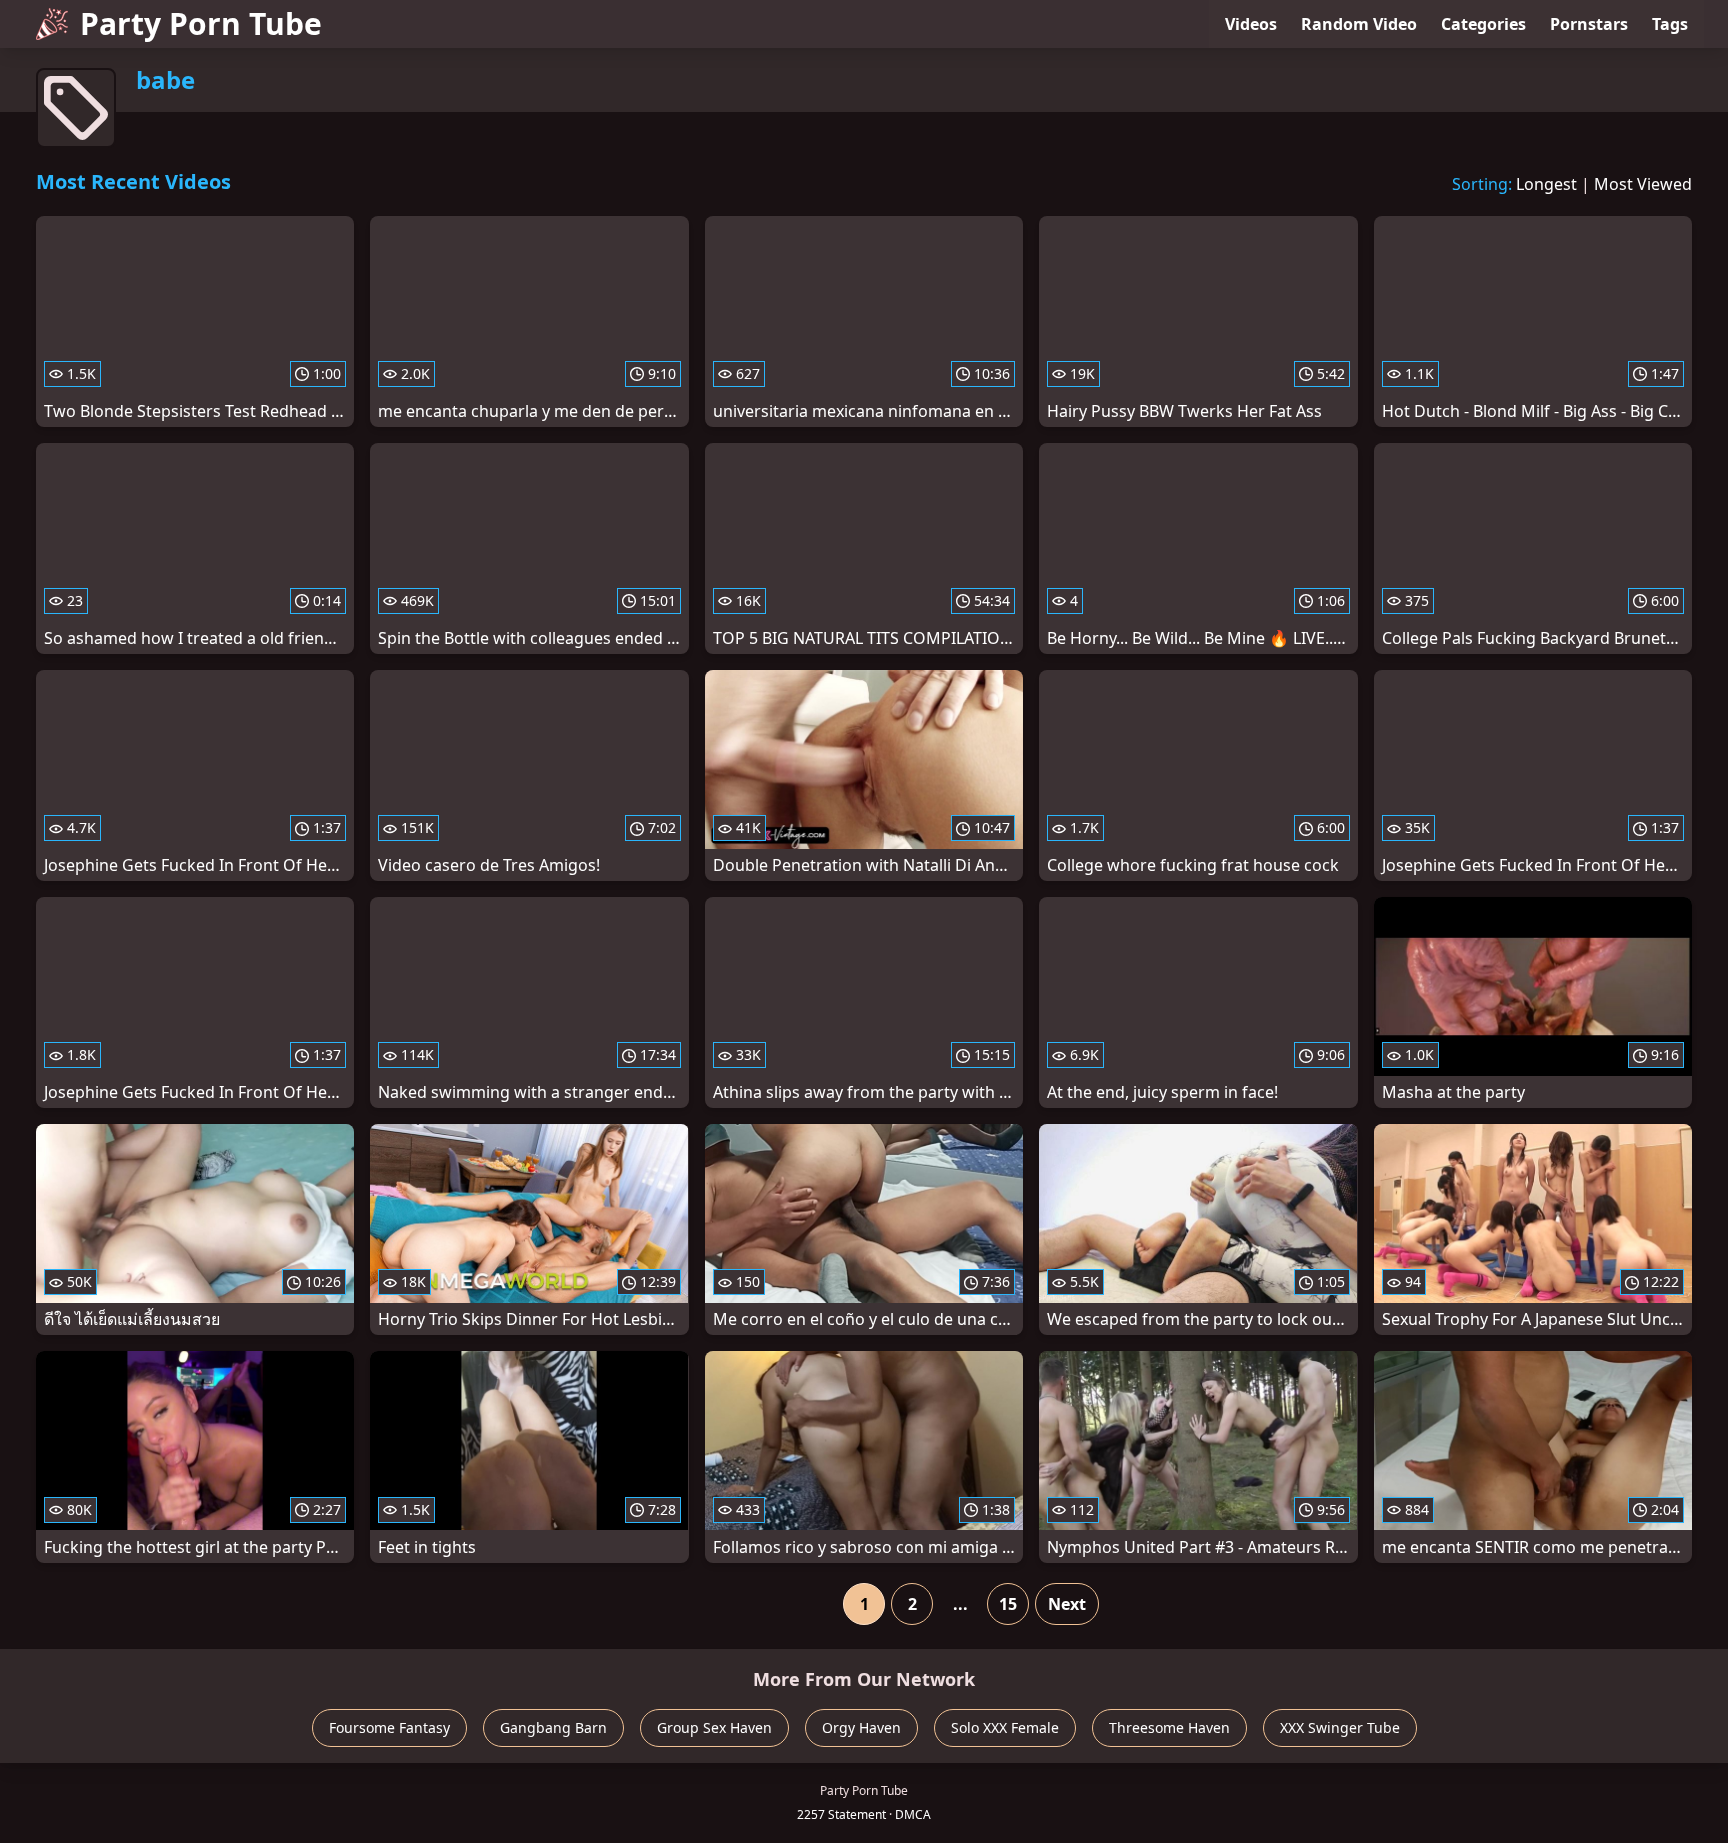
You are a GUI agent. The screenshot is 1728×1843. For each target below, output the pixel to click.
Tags (1670, 24)
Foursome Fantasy (389, 1727)
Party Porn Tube (201, 23)
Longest (1546, 184)
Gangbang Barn (553, 1727)
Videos (1251, 24)
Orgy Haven (861, 1727)
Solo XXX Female (1005, 1727)
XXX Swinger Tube (1340, 1727)
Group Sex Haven (714, 1727)
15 (1008, 1604)
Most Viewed (1643, 184)
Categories (1483, 24)
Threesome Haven (1169, 1727)
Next (1067, 1604)
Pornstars (1589, 24)
